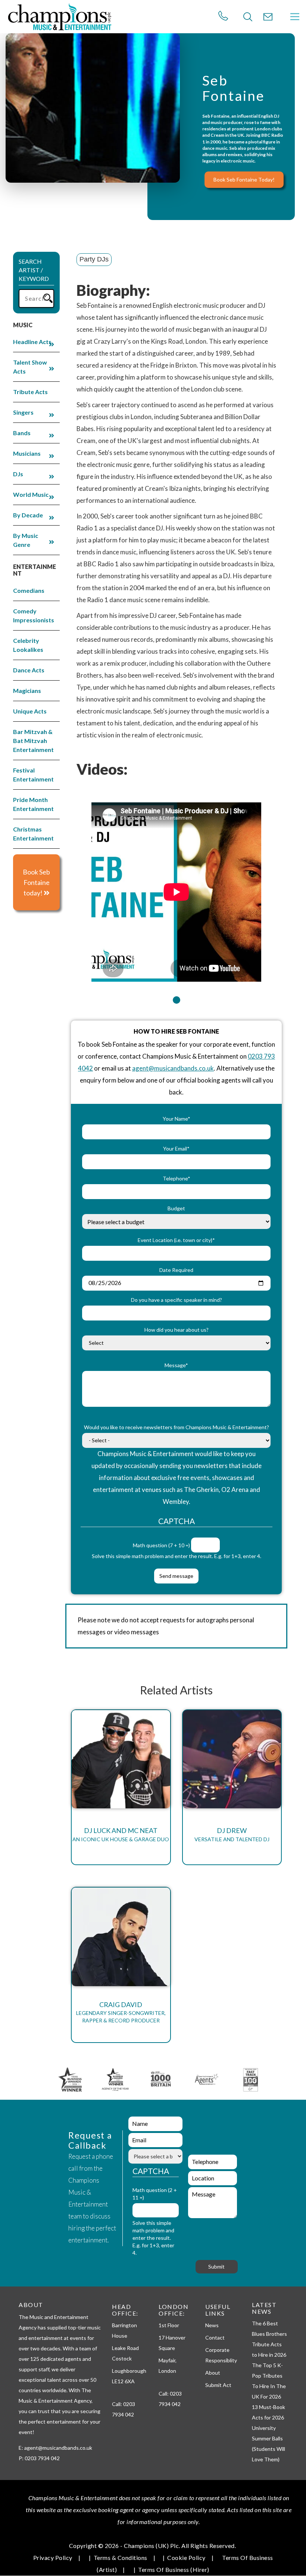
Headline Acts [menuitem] (32, 342)
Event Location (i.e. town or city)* (176, 1240)
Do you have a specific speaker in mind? (177, 1300)
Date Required (176, 1270)
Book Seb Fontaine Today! (244, 179)
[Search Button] (248, 17)
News (212, 2325)
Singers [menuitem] (23, 412)
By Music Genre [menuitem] (26, 540)
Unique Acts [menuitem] (30, 711)
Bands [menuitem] (22, 433)
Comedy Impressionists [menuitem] (34, 615)
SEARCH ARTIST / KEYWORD (34, 270)
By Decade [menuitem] (28, 515)
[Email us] (268, 17)
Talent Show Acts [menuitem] (30, 367)
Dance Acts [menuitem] (29, 670)
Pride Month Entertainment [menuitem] (33, 804)
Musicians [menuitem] (27, 453)
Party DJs (94, 259)
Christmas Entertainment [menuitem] (33, 834)
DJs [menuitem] (18, 474)
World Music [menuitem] (31, 494)
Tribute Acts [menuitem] (30, 392)
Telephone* (177, 1178)
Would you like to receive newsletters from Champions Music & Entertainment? (177, 1427)
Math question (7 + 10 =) (161, 1545)
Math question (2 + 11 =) (155, 2194)
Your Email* (176, 1148)
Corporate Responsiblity (221, 2355)
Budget (176, 1208)
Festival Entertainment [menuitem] (33, 775)
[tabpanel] (176, 887)
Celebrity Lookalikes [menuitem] (28, 645)
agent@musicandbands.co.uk (173, 1068)
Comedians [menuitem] (29, 590)
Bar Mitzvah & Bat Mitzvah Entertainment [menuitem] (33, 741)
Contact (215, 2337)
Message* (176, 1365)
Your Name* (177, 1119)
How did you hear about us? (177, 1330)
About (213, 2373)
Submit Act (218, 2385)
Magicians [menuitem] (27, 691)
